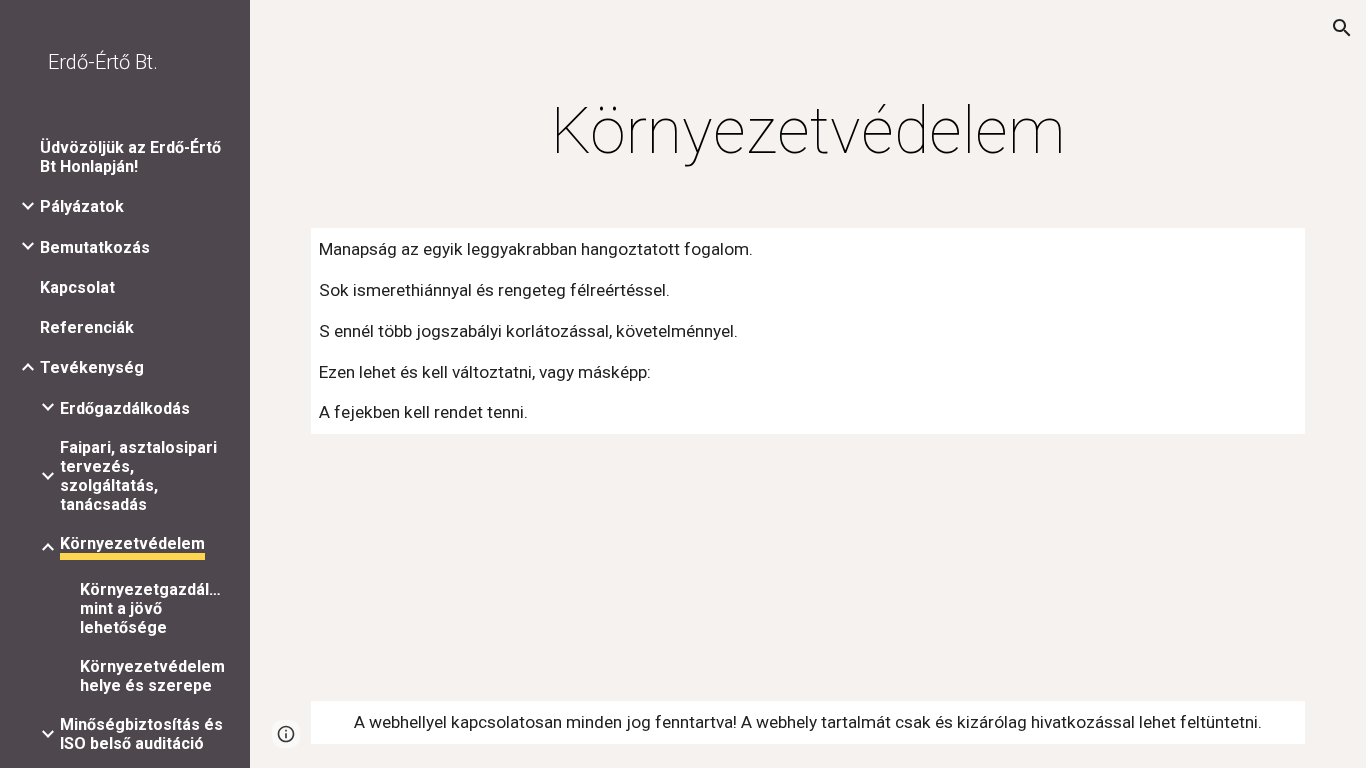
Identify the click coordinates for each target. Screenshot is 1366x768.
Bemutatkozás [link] (95, 247)
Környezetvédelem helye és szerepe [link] (152, 676)
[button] (1342, 28)
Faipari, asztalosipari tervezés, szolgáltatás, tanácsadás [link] (138, 476)
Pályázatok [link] (82, 206)
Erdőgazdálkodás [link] (125, 408)
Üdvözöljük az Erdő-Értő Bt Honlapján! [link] (130, 157)
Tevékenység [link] (92, 367)
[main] (808, 132)
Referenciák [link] (87, 327)
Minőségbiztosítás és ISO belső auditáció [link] (141, 734)
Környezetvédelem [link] (132, 543)
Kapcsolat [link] (77, 287)
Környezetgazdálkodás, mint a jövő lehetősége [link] (154, 608)
